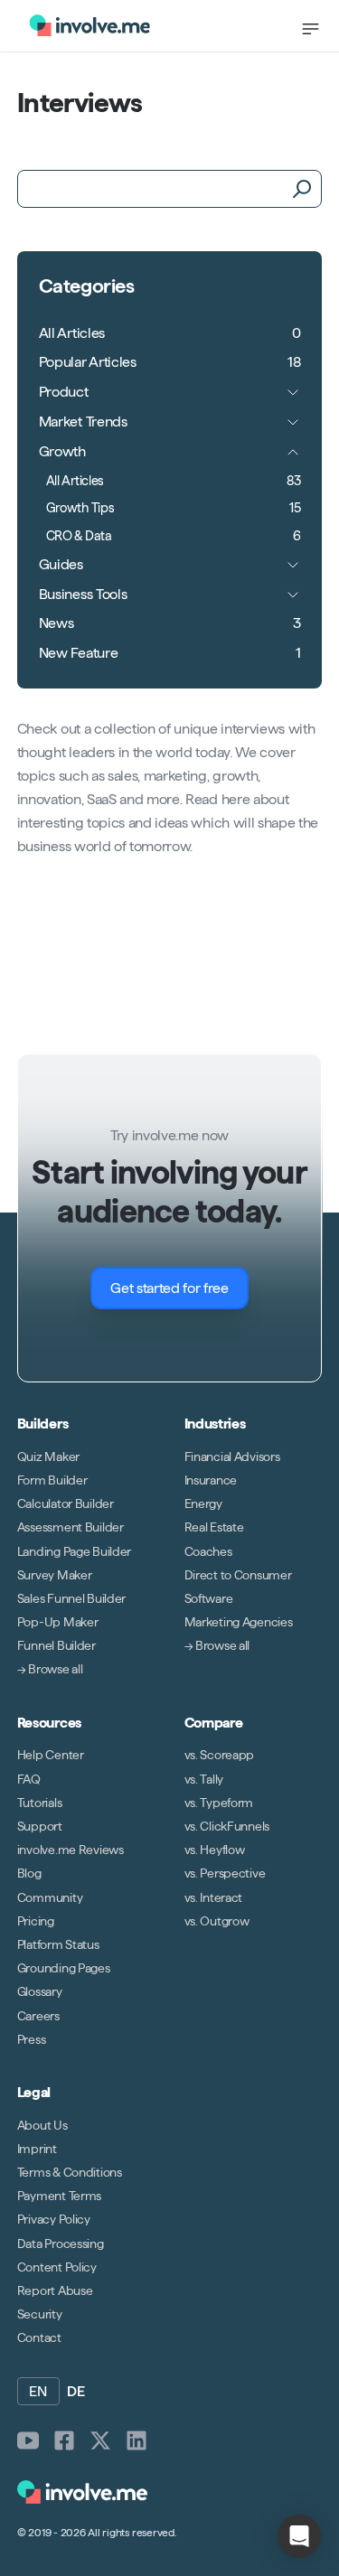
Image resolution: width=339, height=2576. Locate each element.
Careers (38, 2015)
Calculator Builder (66, 1503)
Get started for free (169, 1288)
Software (209, 1598)
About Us (42, 2125)
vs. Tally (204, 1779)
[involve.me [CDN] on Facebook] (64, 2440)
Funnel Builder (56, 1645)
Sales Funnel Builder (71, 1598)
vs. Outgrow (217, 1921)
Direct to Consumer (238, 1575)
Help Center (51, 1755)
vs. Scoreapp (220, 1755)
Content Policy (57, 2267)
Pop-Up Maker (58, 1622)
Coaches (208, 1550)
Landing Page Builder (74, 1550)
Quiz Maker (48, 1457)
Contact (39, 2337)
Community (50, 1897)
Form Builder (52, 1480)
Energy (203, 1503)
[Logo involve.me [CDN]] (89, 25)
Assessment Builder (71, 1527)
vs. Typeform (219, 1803)
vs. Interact (214, 1897)
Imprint (37, 2149)
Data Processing (61, 2243)
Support (40, 1826)
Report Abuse (55, 2290)
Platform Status (58, 1944)
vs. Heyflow (215, 1850)
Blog (29, 1873)
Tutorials (39, 1803)
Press (32, 2039)
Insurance (211, 1480)
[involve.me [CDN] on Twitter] (100, 2440)
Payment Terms (59, 2196)
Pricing (36, 1921)
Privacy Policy (54, 2219)
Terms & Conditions (70, 2172)
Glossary (40, 1991)
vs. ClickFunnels (227, 1826)
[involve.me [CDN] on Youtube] (28, 2440)
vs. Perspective (225, 1873)
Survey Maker (55, 1575)
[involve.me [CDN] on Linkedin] (137, 2440)
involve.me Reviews (71, 1850)
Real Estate (214, 1527)
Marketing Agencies (239, 1622)
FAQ (29, 1779)
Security (40, 2314)
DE (76, 2391)
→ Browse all (50, 1669)
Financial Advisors (232, 1457)
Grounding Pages (64, 1968)
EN (38, 2391)
